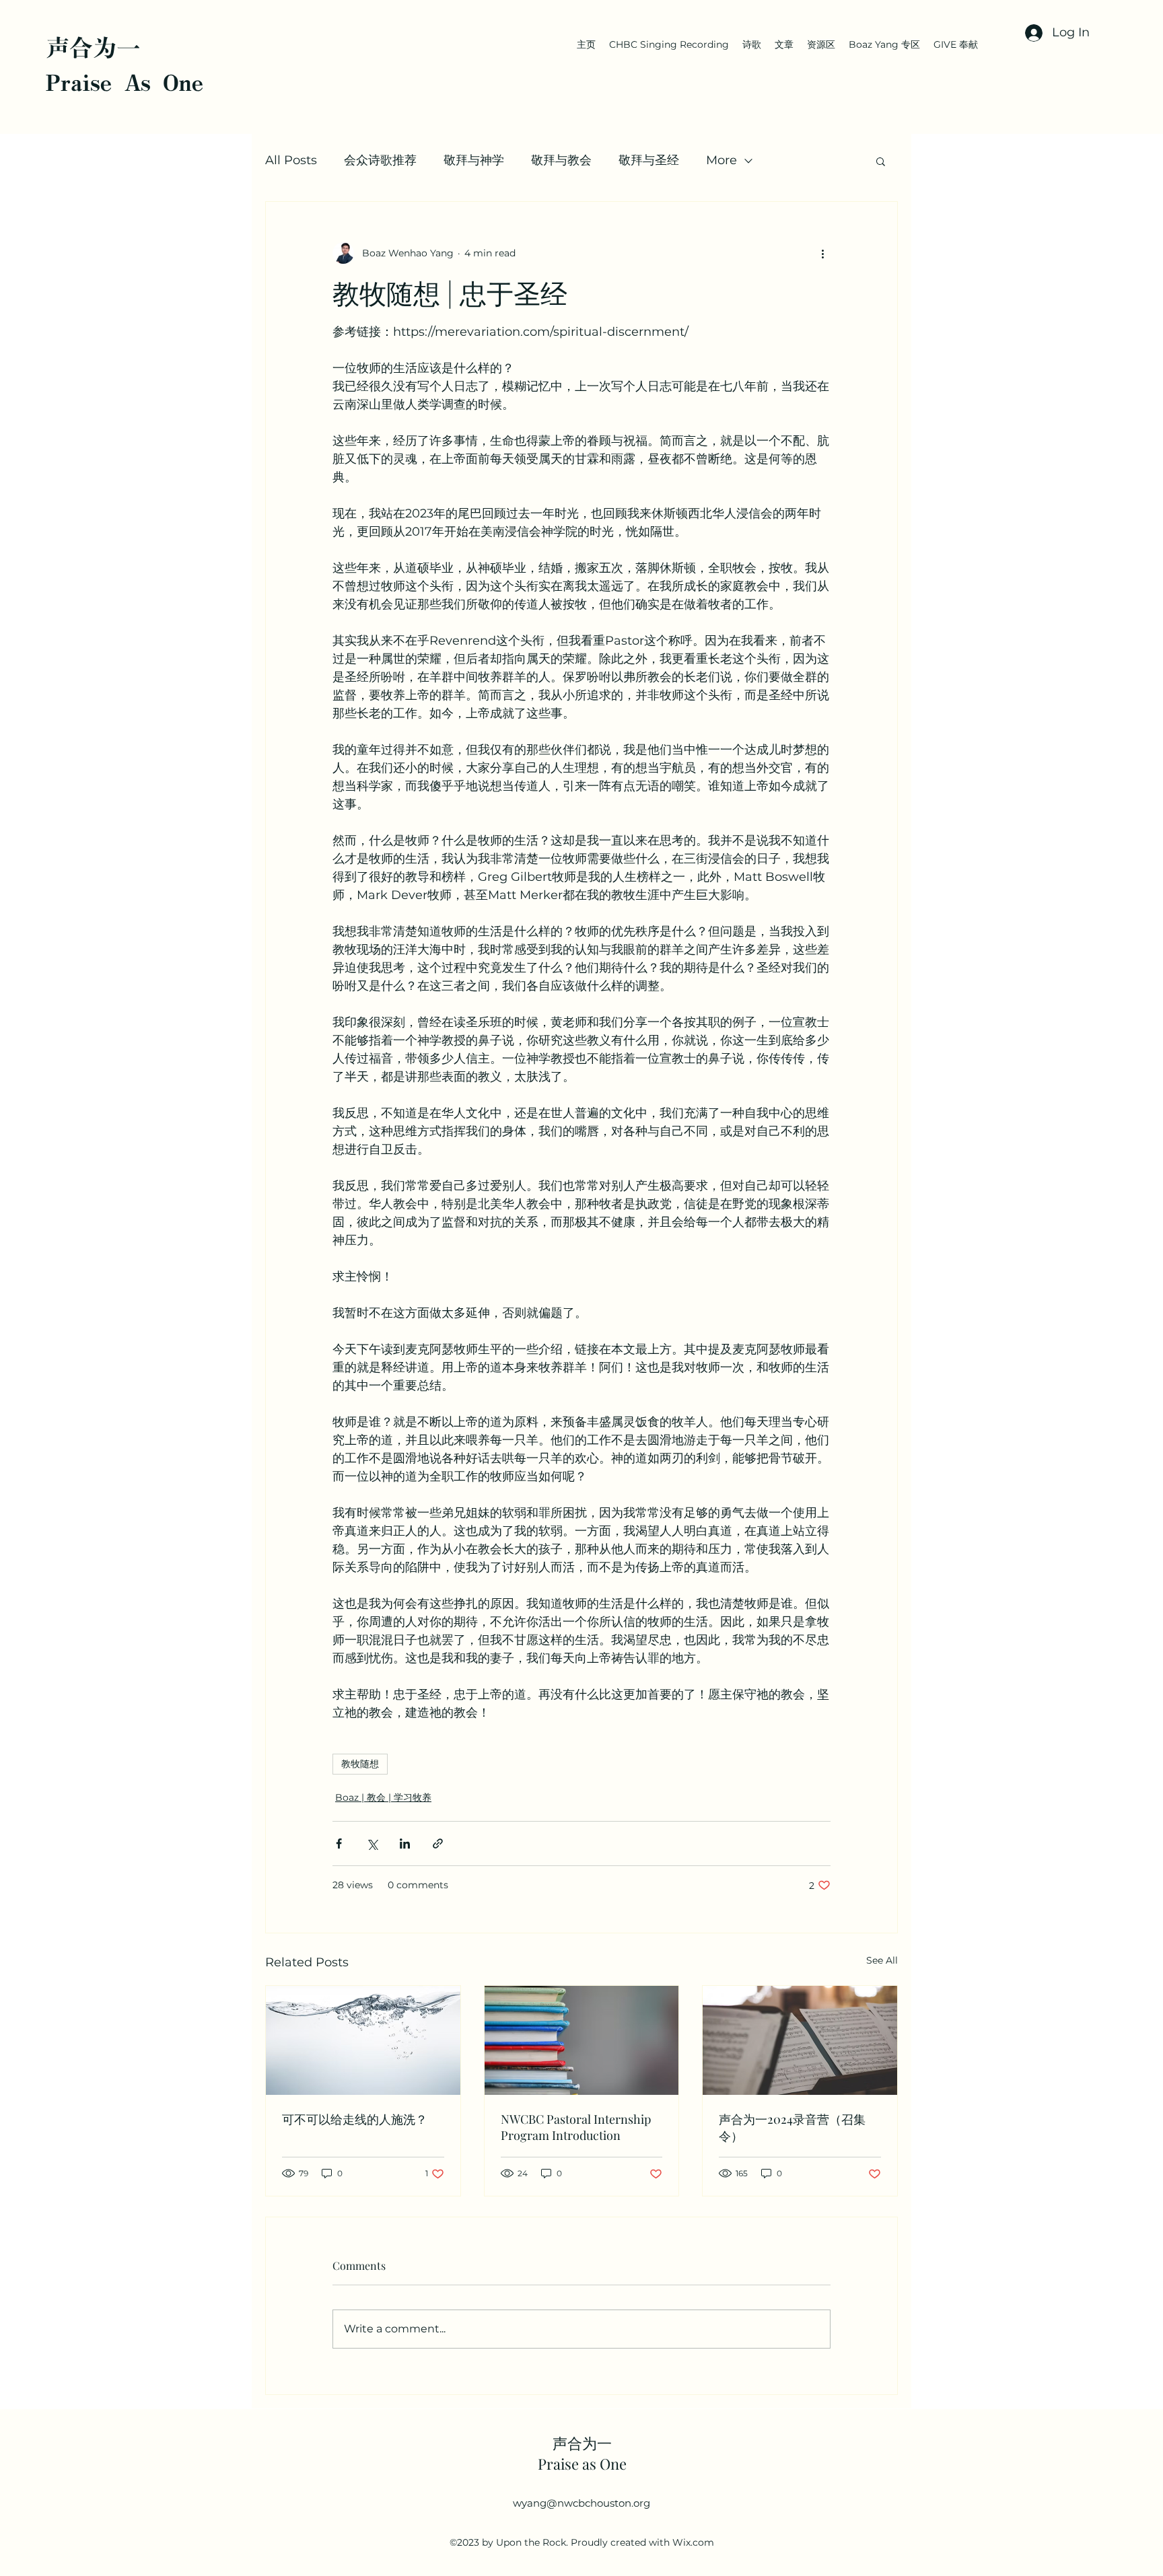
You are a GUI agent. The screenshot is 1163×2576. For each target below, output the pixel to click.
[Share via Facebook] (339, 1844)
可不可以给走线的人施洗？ (355, 2119)
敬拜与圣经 (649, 160)
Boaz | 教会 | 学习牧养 (383, 1797)
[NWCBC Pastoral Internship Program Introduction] (582, 2040)
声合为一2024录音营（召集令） (792, 2127)
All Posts (291, 160)
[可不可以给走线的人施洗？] (363, 2040)
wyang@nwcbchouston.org (581, 2503)
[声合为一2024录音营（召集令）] (800, 2040)
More (721, 160)
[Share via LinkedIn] (405, 1844)
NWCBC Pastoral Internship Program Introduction (576, 2127)
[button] (881, 161)
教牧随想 (360, 1764)
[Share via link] (438, 1844)
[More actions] (822, 253)
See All (882, 1960)
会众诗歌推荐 (380, 160)
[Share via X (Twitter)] (372, 1844)
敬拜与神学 (474, 160)
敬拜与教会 (561, 160)
